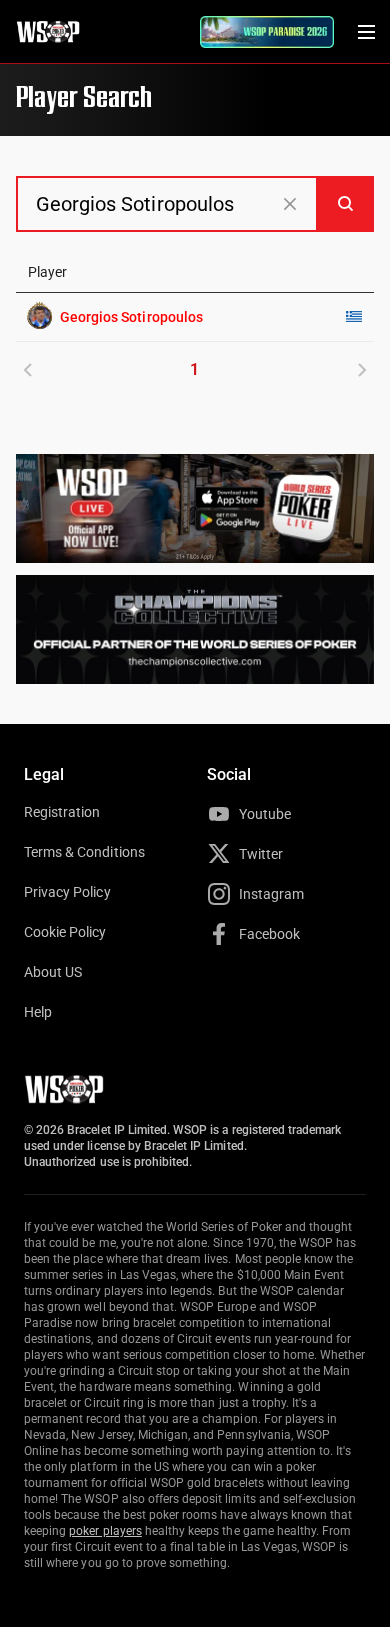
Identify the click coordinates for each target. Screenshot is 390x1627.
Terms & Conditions (84, 852)
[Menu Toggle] (366, 32)
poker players (105, 1531)
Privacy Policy (67, 892)
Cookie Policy (65, 932)
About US (53, 972)
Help (38, 1012)
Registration (62, 812)
